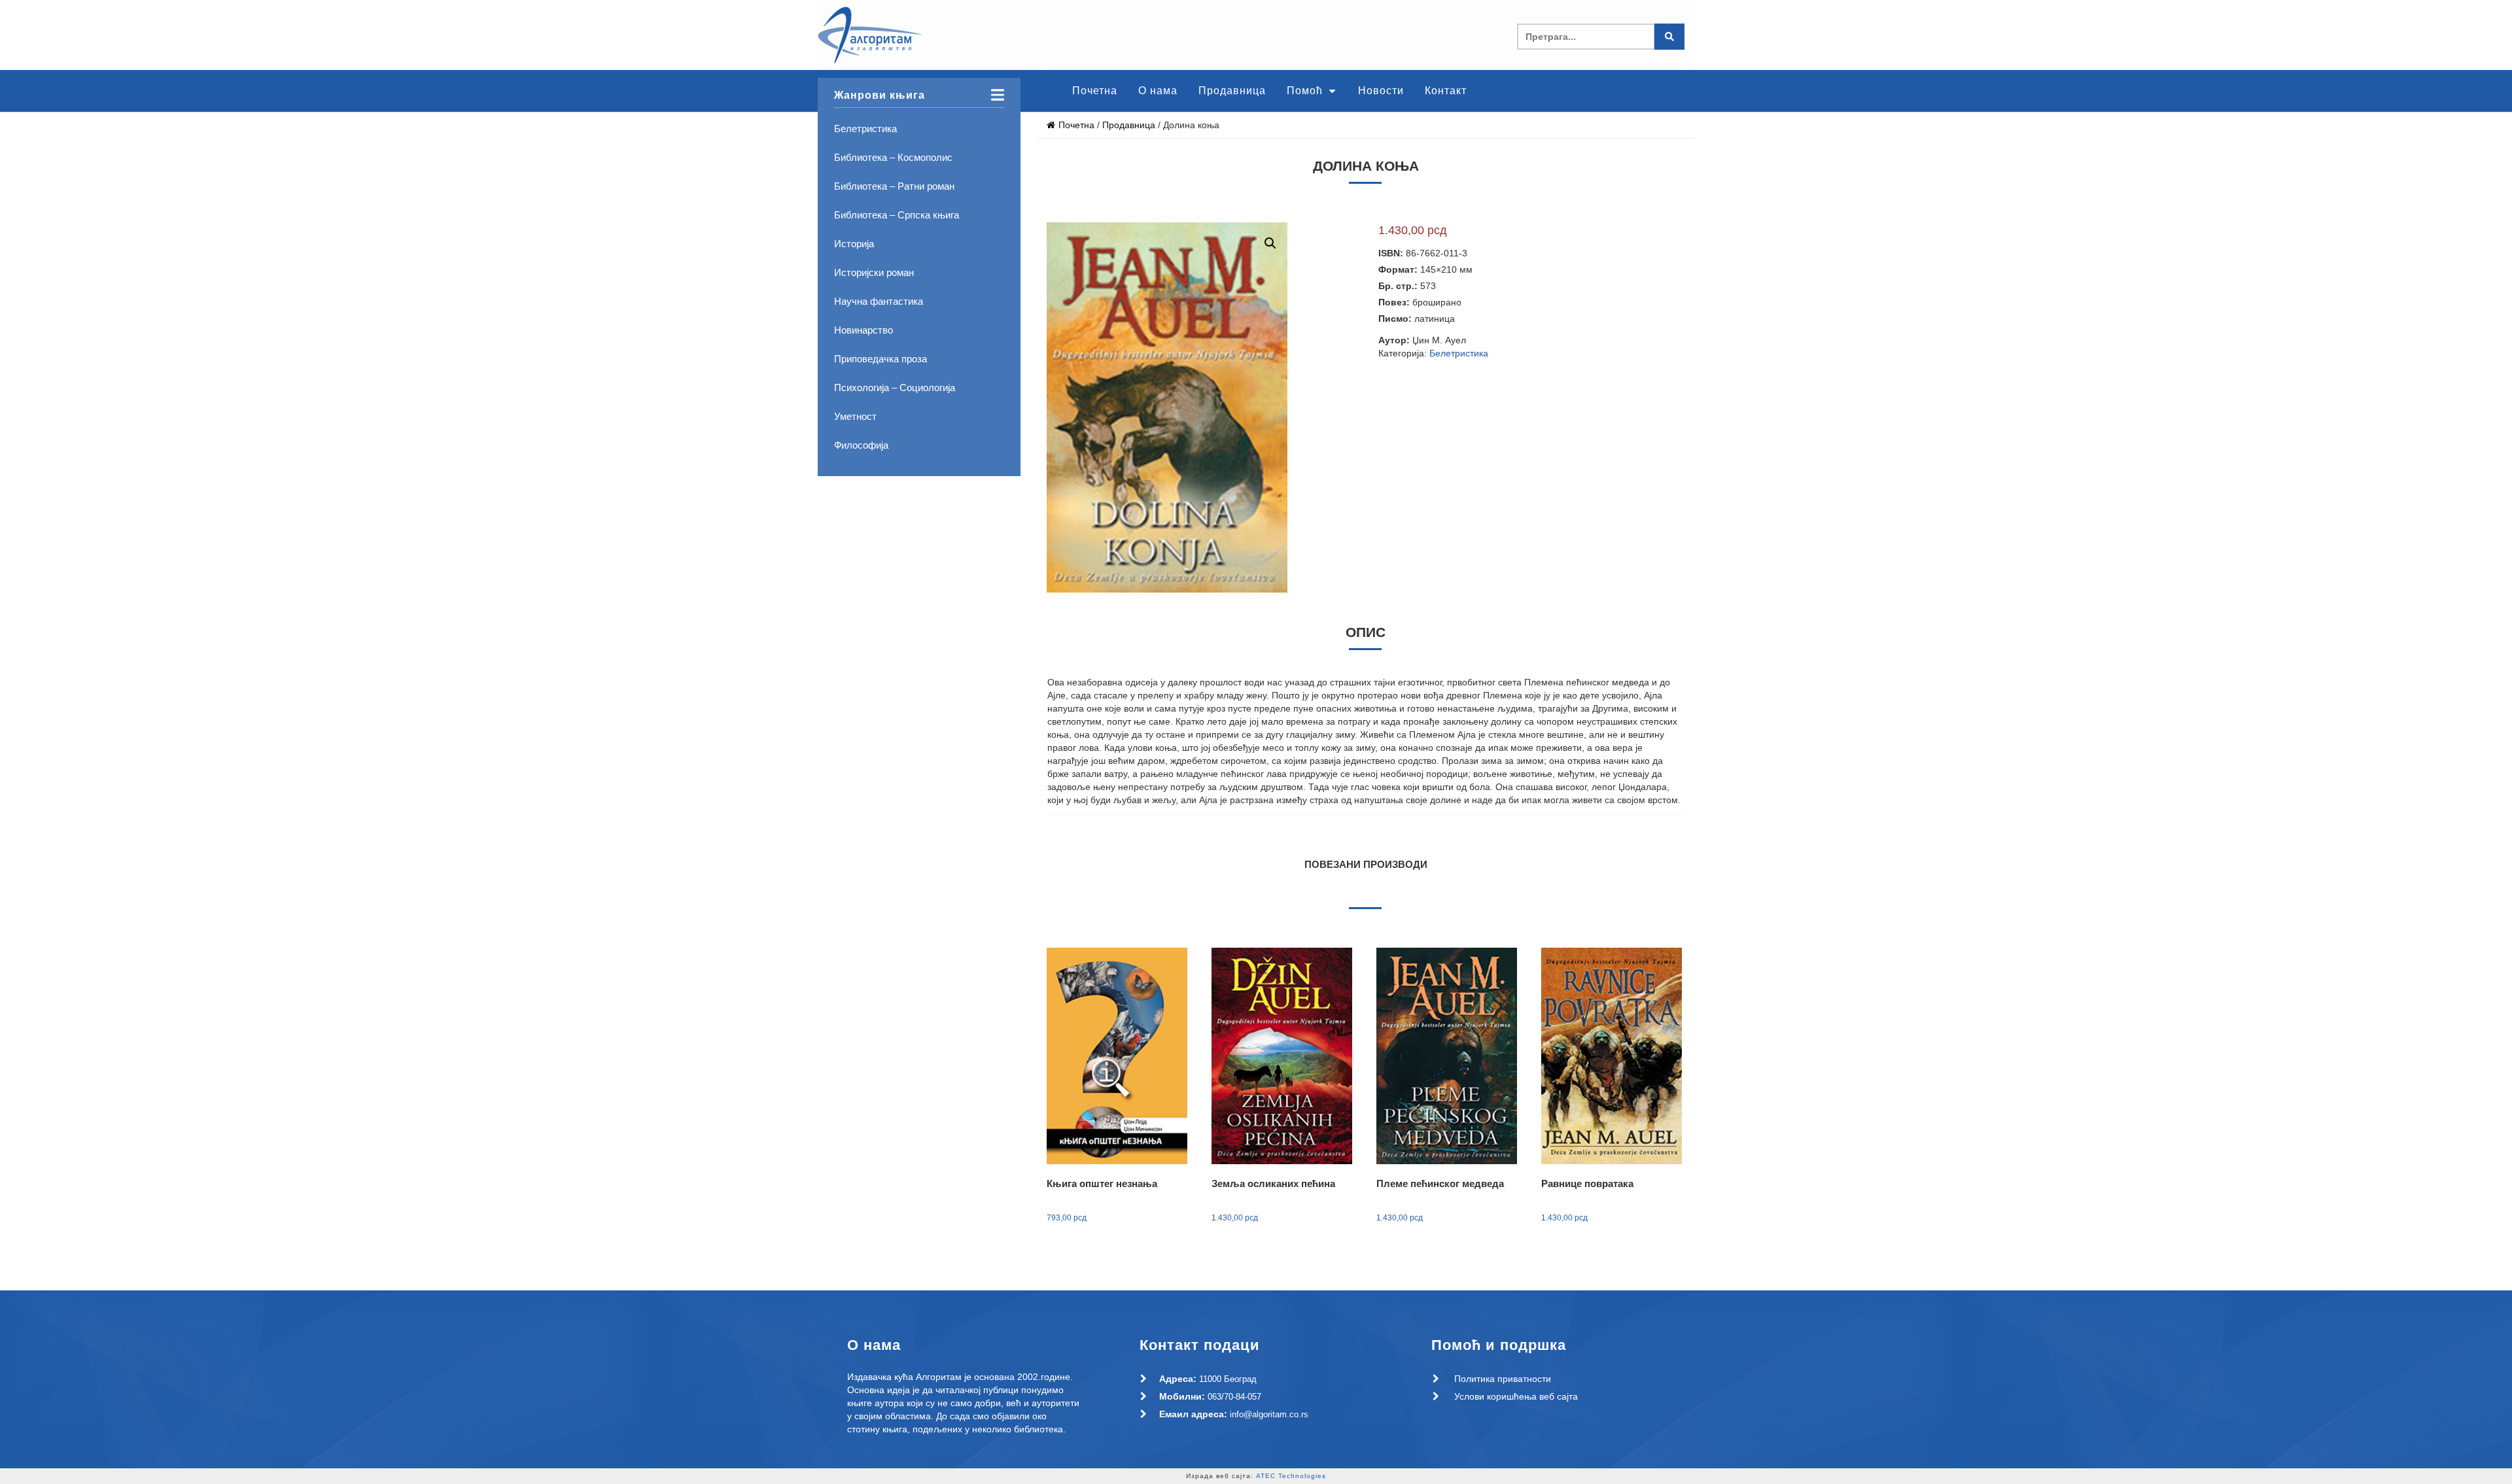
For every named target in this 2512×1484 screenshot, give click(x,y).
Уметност (855, 416)
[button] (1332, 243)
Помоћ (1306, 91)
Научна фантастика (879, 301)
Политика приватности (1503, 1379)
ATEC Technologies (1291, 1476)
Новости (1381, 91)
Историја (854, 244)
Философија (861, 445)
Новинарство (863, 330)
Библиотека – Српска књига (897, 215)
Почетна (1095, 91)
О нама (1158, 91)
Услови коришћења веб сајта (1516, 1396)
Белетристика (865, 129)
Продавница (1232, 91)
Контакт (1446, 91)
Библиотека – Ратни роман (894, 186)
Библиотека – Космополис (893, 157)
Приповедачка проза (881, 359)
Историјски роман (874, 272)
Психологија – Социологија (895, 388)
